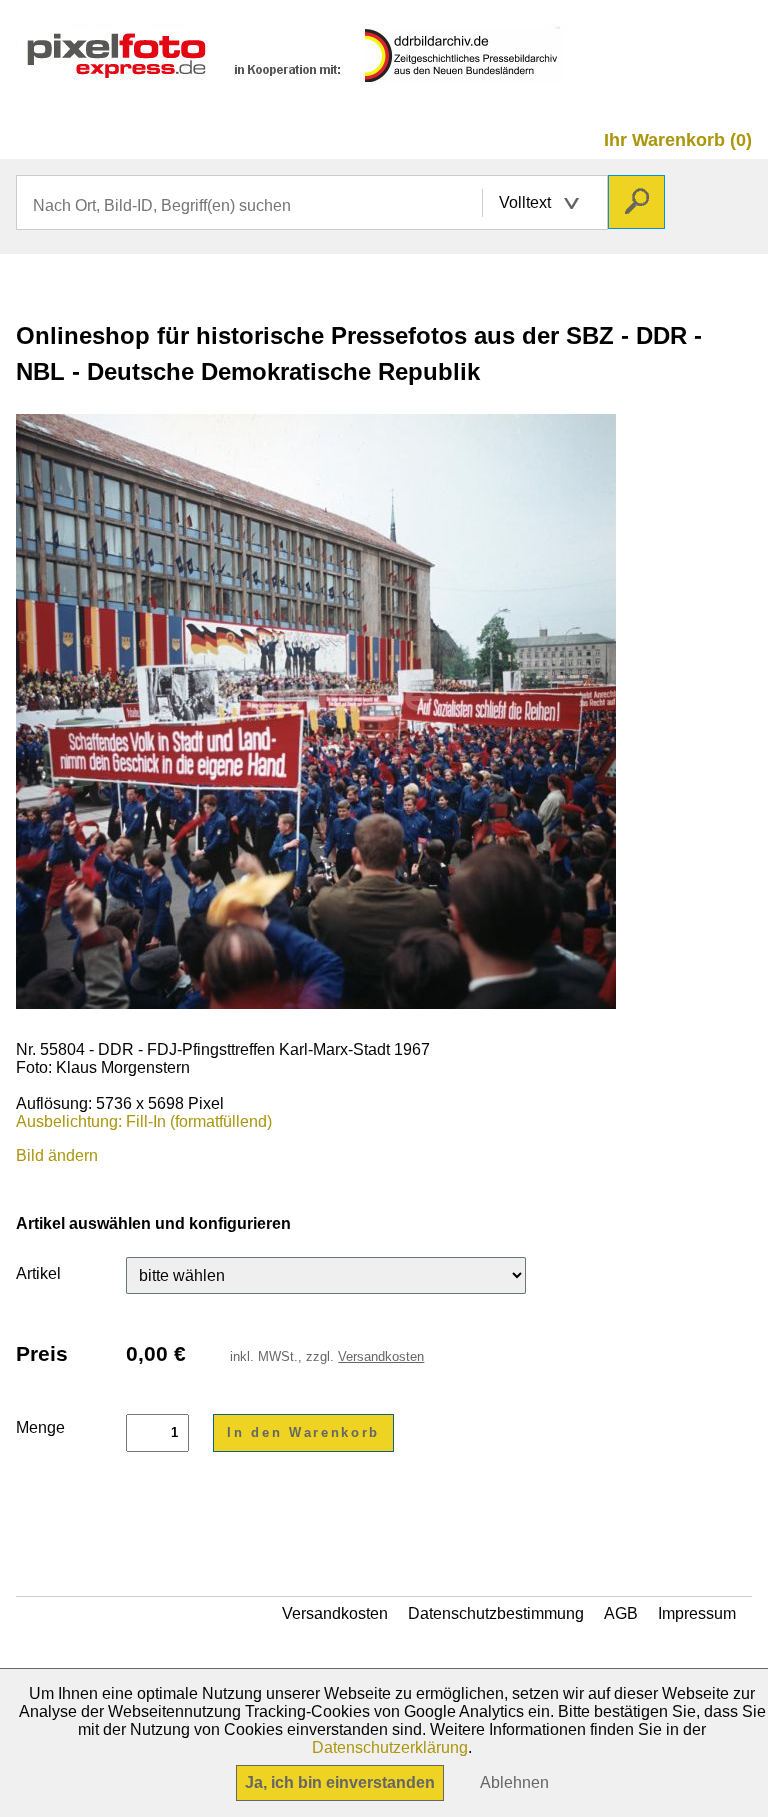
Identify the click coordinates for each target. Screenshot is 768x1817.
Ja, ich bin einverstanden (340, 1782)
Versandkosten (381, 1356)
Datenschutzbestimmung (496, 1613)
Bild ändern (57, 1155)
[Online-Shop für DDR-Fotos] (292, 75)
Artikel (38, 1273)
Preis (42, 1353)
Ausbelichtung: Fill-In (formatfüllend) (144, 1121)
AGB (621, 1613)
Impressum (697, 1613)
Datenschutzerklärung (390, 1747)
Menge (40, 1427)
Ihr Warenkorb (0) (678, 140)
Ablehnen (514, 1782)
